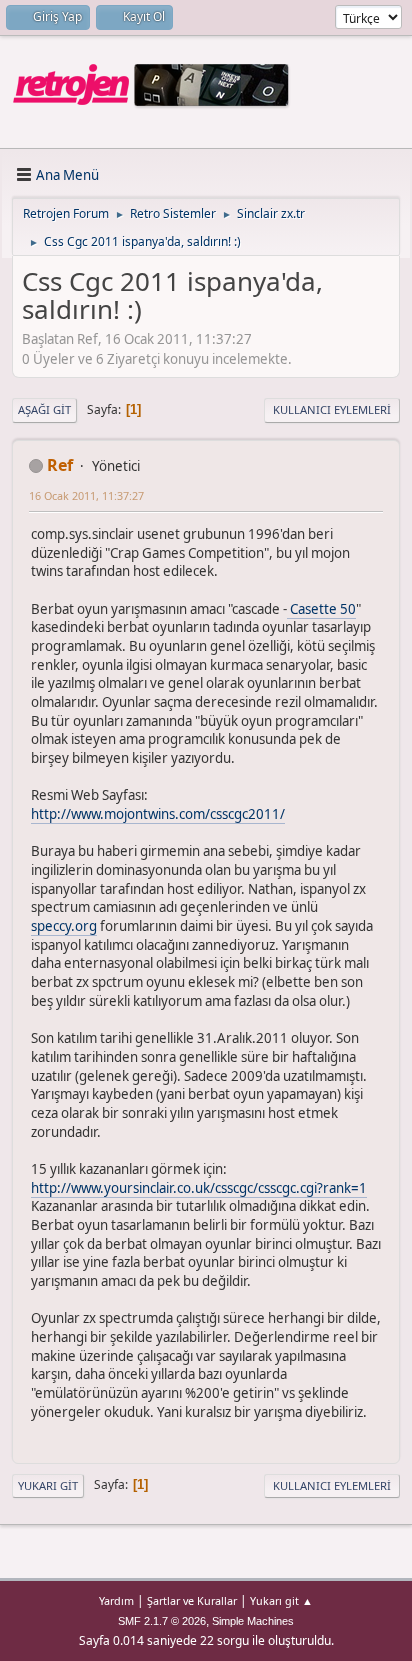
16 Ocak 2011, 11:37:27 (86, 495)
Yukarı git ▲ (281, 1600)
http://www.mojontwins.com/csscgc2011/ (158, 814)
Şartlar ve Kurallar (192, 1600)
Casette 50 (321, 609)
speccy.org (64, 926)
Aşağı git (44, 409)
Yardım (116, 1600)
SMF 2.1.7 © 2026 (162, 1621)
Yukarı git (48, 1485)
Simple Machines (253, 1621)
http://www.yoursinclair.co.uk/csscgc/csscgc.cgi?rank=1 (199, 1188)
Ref (60, 465)
